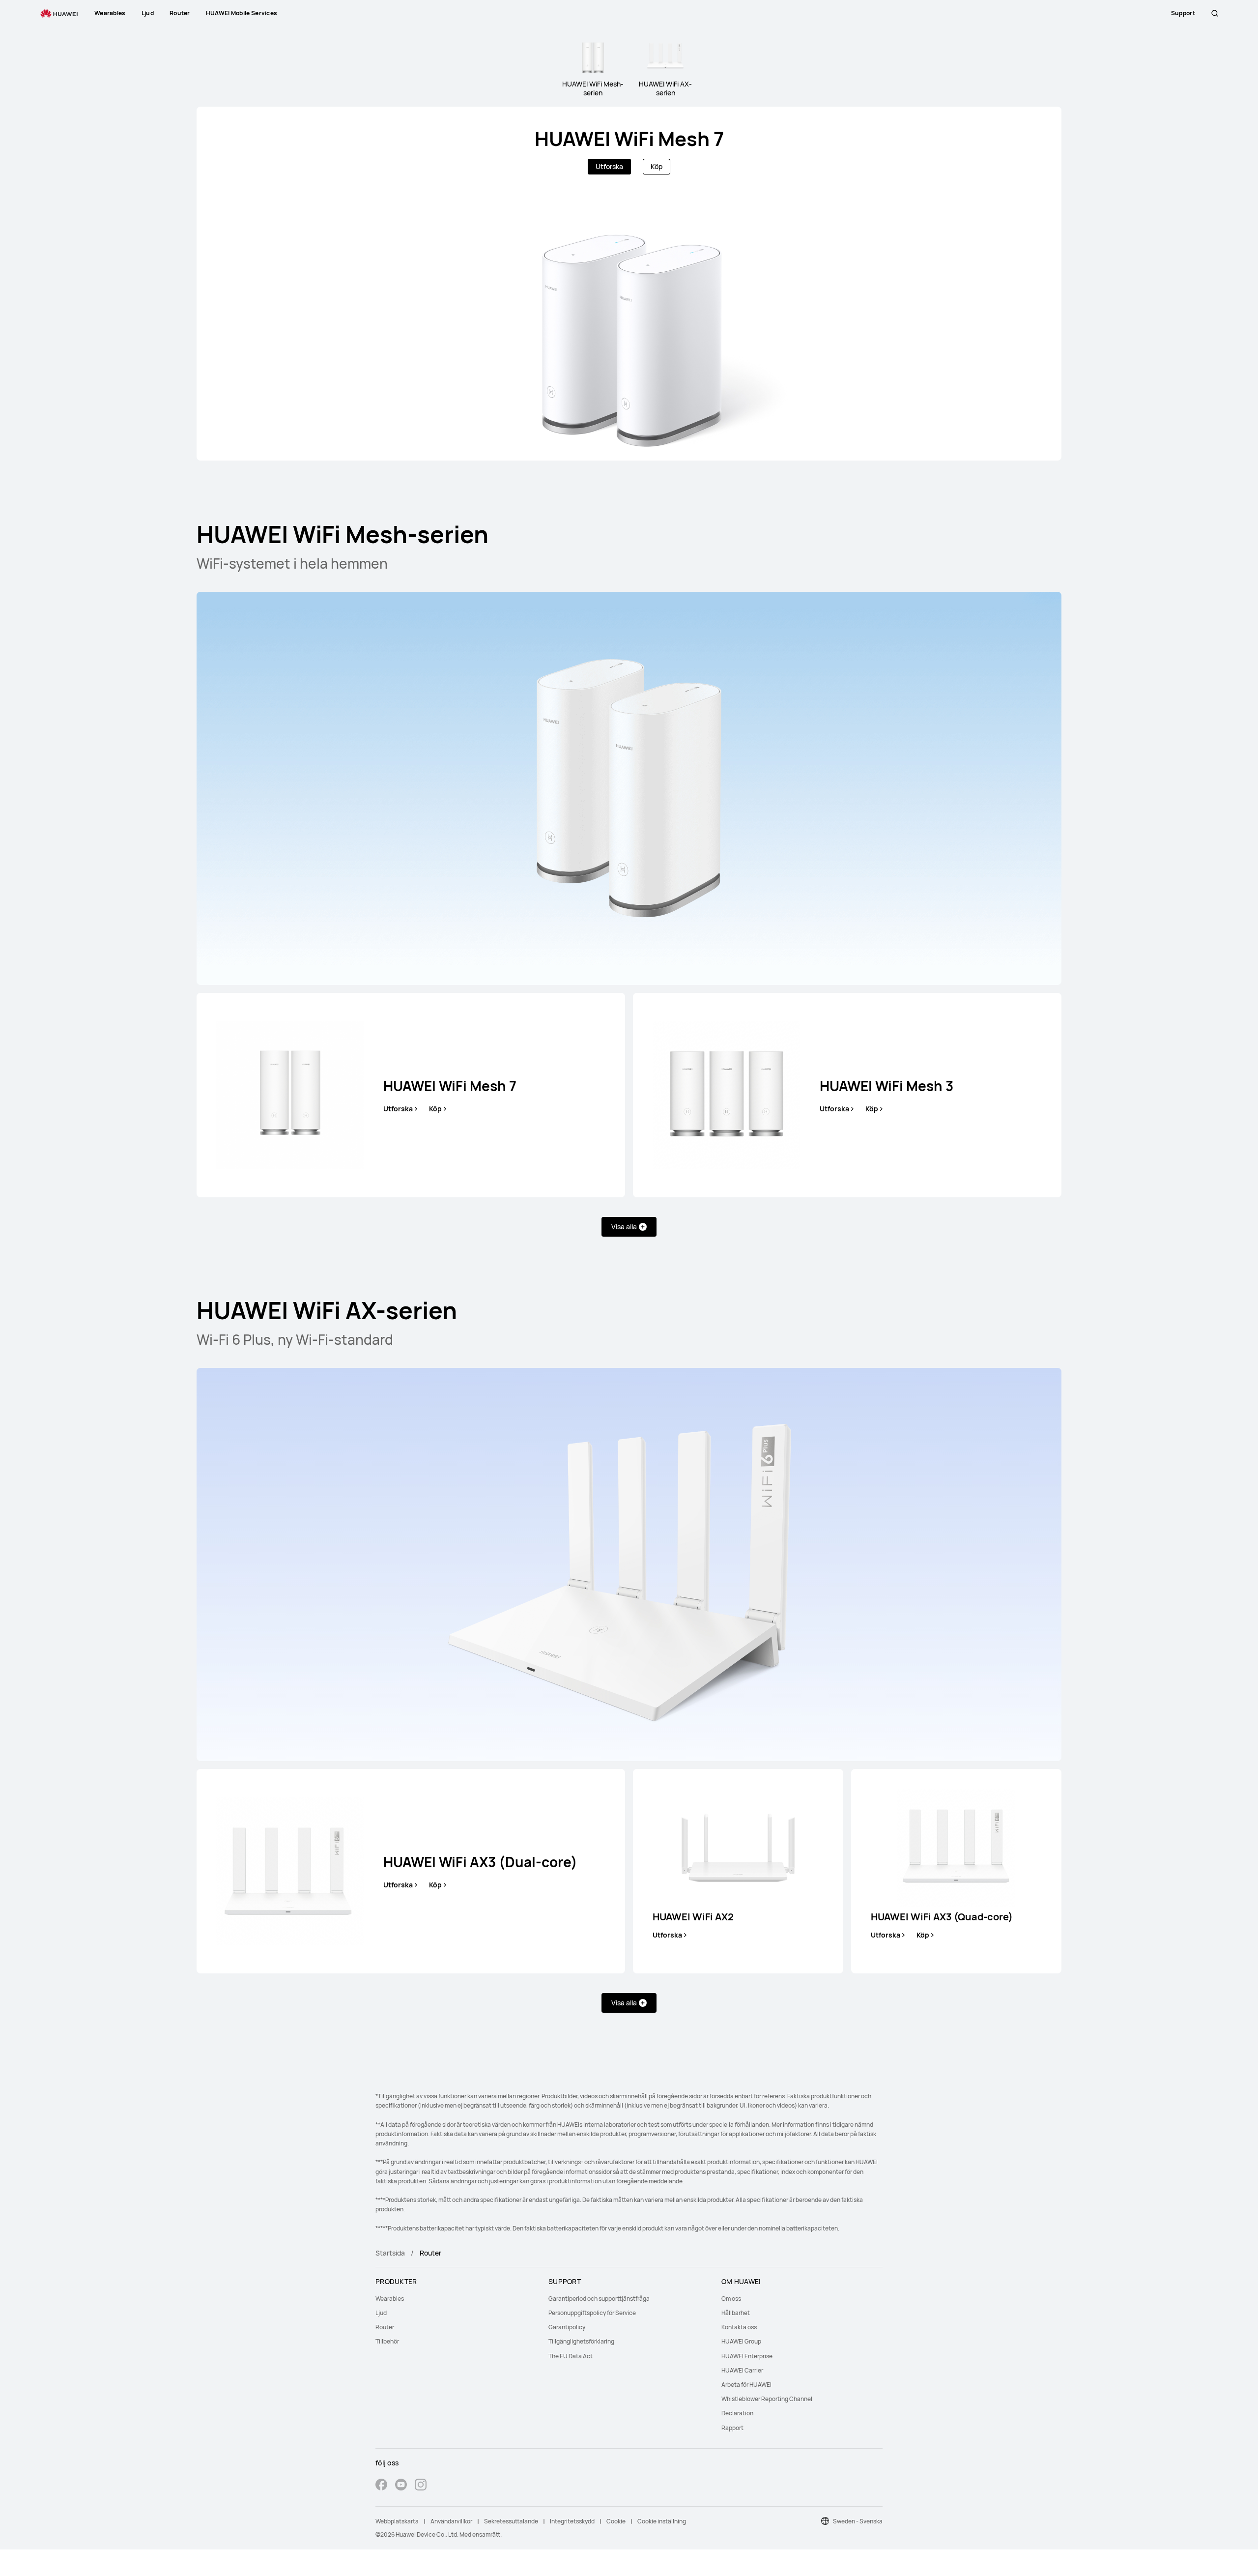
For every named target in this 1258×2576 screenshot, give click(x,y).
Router (385, 2327)
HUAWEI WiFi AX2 (693, 1917)
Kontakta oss (739, 2327)
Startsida (390, 2253)
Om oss (731, 2299)
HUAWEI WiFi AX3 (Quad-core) (942, 1917)
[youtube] (401, 2486)
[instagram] (421, 2486)
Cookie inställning (662, 2521)
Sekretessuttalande (511, 2521)
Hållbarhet (736, 2313)
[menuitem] (456, 2299)
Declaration (737, 2413)
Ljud (381, 2313)
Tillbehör (387, 2341)
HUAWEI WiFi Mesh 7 (629, 138)
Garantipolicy (567, 2327)
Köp (657, 166)
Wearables (390, 2299)
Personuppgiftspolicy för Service (592, 2313)
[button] (1215, 13)
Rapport (732, 2428)
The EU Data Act (571, 2356)
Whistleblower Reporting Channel (767, 2399)
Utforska (609, 166)
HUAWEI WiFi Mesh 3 (886, 1086)
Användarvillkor (451, 2521)
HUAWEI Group (741, 2341)
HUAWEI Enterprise (747, 2356)
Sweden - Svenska (858, 2521)
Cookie (616, 2521)
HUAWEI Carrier (742, 2370)
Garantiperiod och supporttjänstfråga (599, 2299)
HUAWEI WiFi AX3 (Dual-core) (480, 1862)
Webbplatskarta (397, 2521)
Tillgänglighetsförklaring (581, 2341)
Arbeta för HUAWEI (746, 2385)
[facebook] (381, 2486)
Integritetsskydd (572, 2521)
